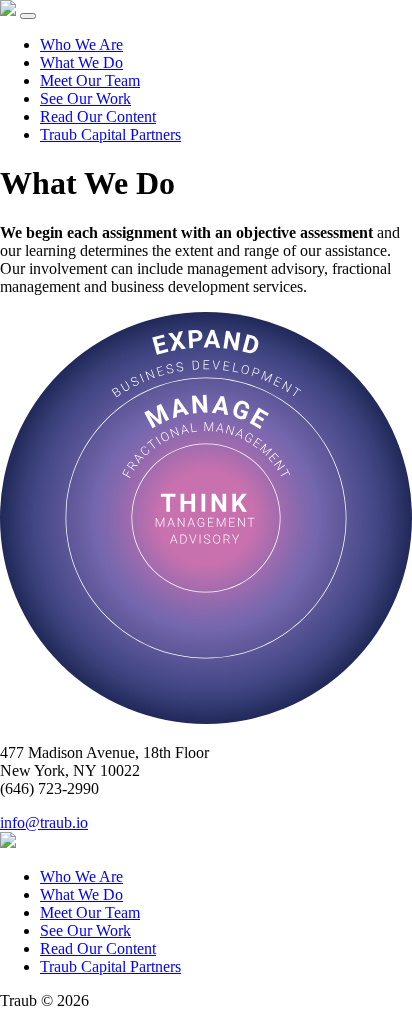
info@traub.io (44, 822)
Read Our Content (98, 116)
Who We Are (81, 44)
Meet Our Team (90, 80)
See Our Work (85, 98)
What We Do (81, 62)
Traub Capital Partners (110, 134)
